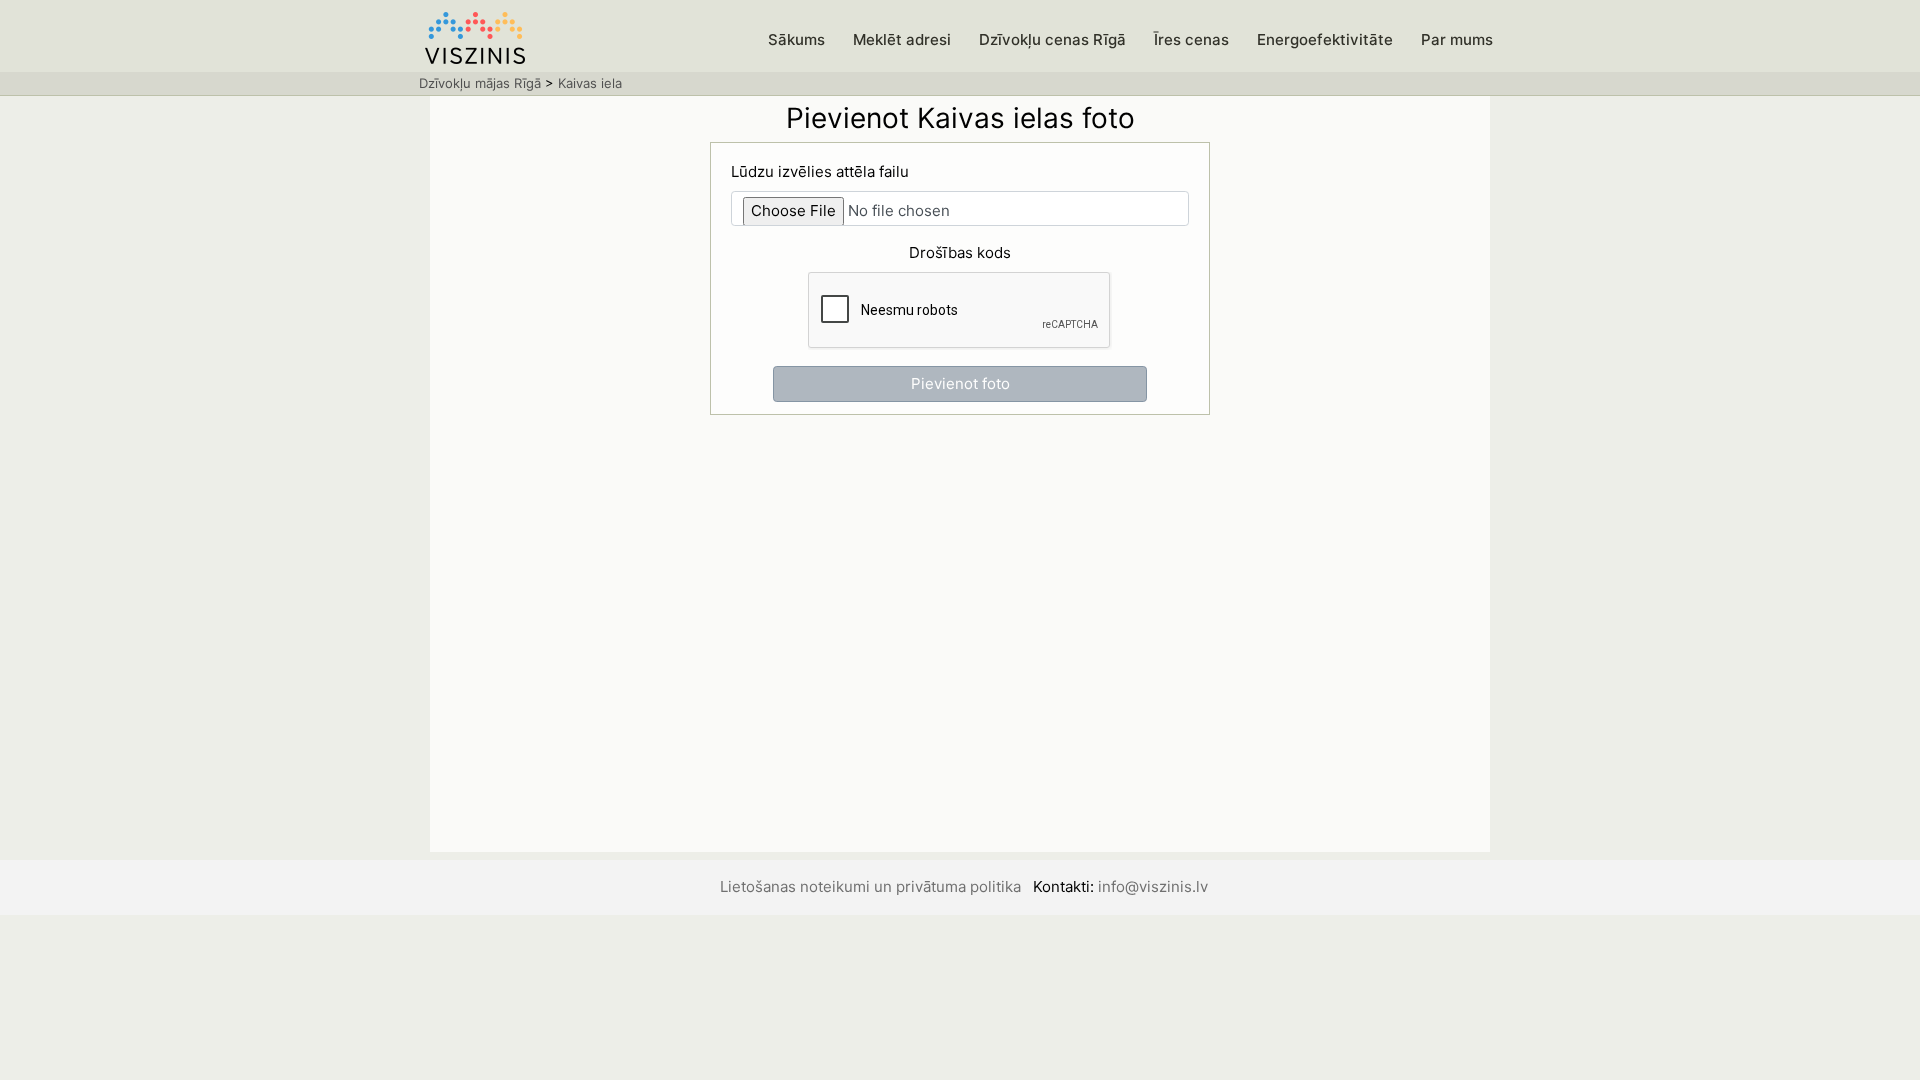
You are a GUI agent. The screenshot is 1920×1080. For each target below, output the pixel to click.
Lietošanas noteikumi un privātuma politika (870, 886)
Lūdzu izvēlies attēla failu (820, 171)
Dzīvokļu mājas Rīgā (480, 83)
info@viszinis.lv (1153, 886)
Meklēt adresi (902, 39)
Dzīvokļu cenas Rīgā (1052, 39)
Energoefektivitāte (1325, 39)
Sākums (796, 39)
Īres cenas (1191, 39)
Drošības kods (960, 252)
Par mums (1457, 39)
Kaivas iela (590, 83)
